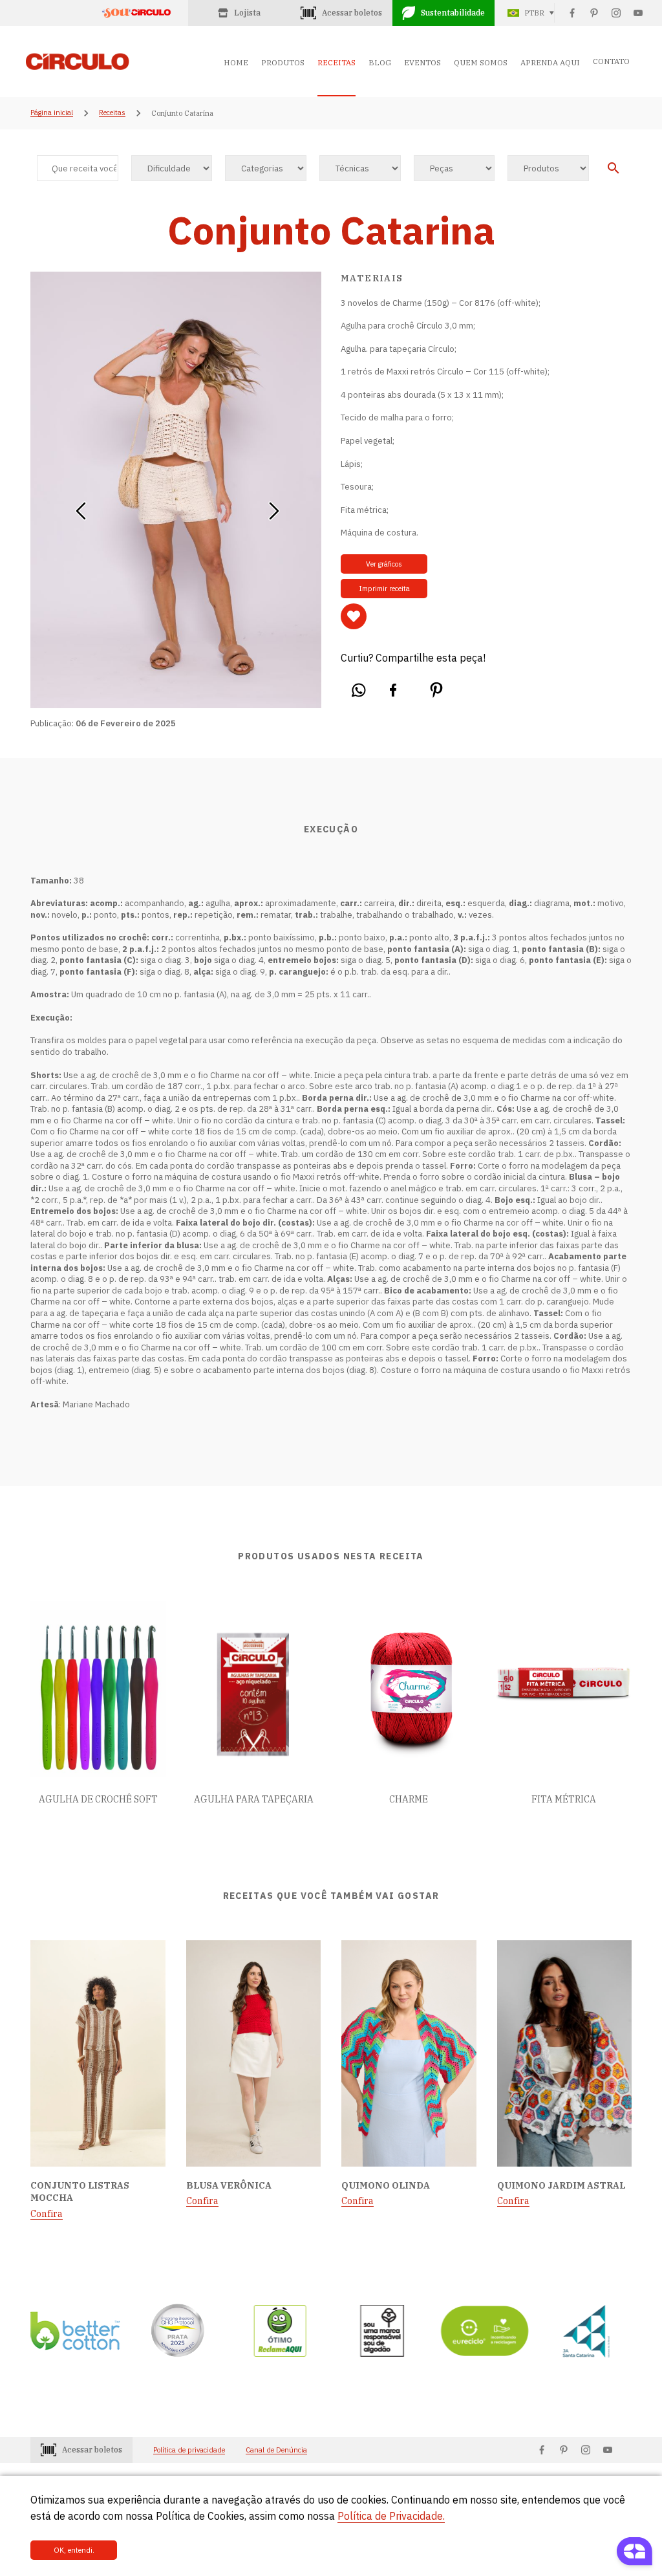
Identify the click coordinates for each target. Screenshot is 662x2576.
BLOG (380, 62)
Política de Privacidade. (391, 2516)
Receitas (112, 113)
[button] (80, 506)
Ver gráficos (384, 564)
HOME (236, 62)
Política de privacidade (189, 2450)
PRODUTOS (283, 62)
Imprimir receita (384, 589)
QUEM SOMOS (481, 62)
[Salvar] (354, 616)
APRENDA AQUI (550, 62)
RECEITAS (336, 62)
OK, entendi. (74, 2550)
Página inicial (52, 113)
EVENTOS (422, 62)
